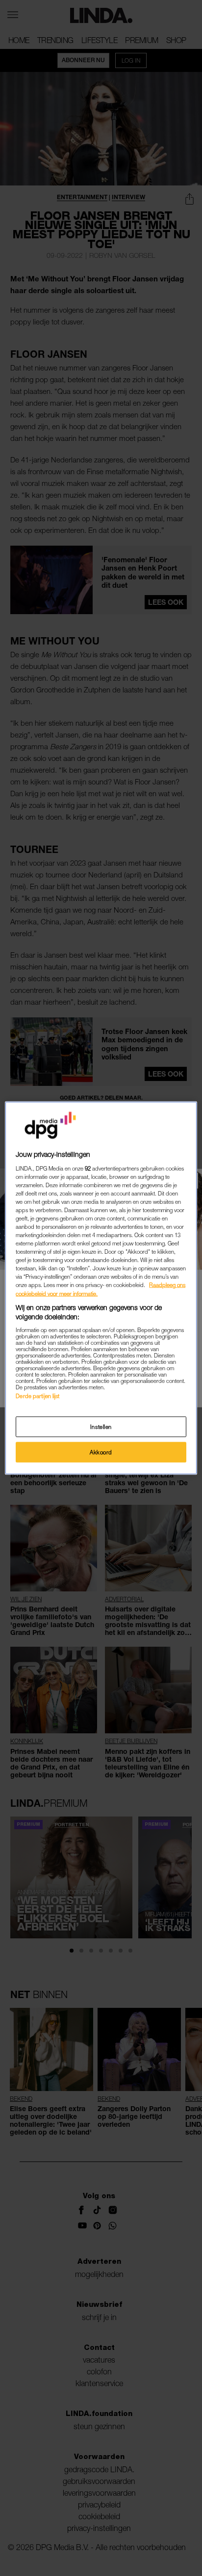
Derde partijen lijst (38, 1395)
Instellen (101, 1427)
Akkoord (101, 1452)
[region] (101, 1288)
